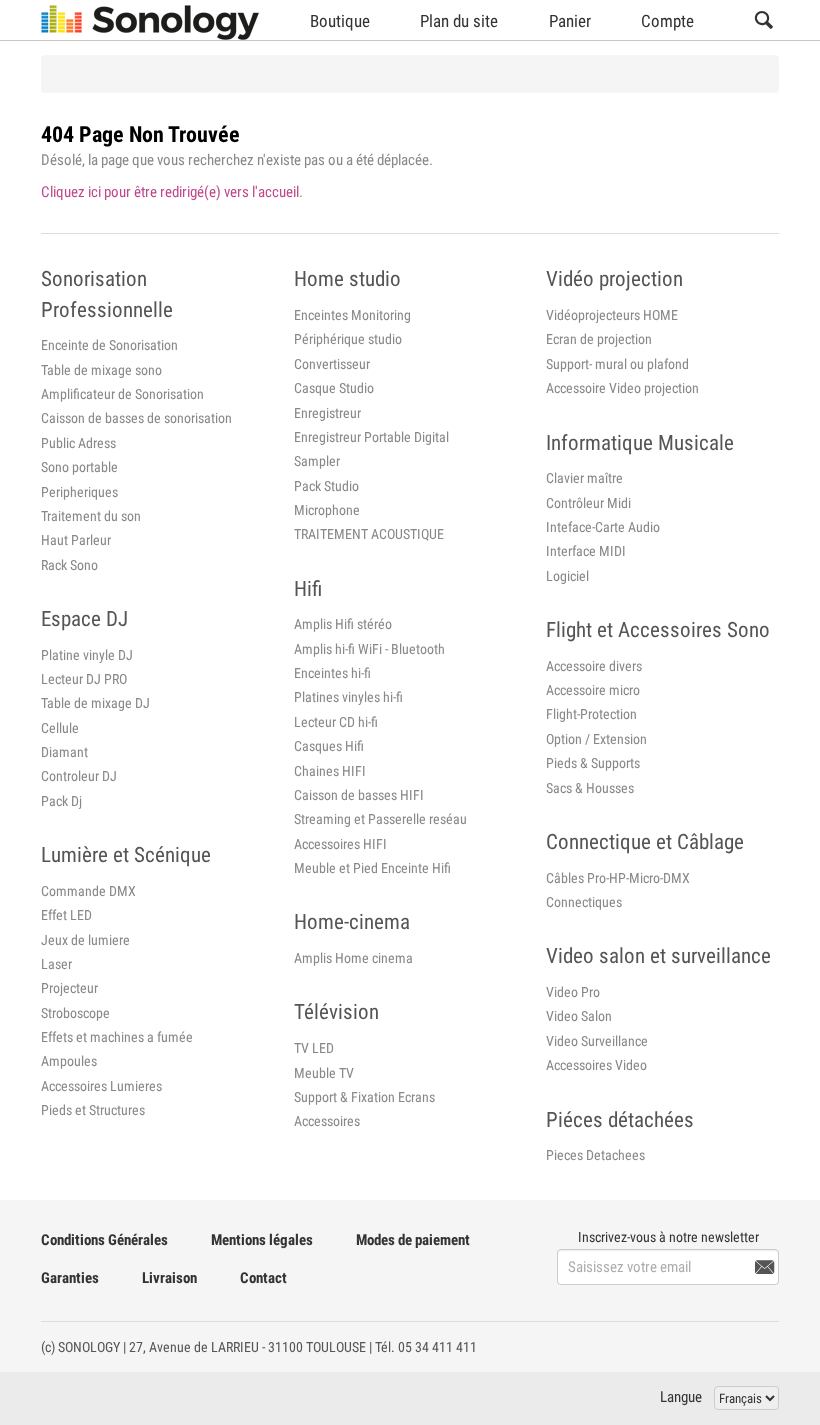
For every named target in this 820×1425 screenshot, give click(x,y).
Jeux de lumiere (85, 940)
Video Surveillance (597, 1041)
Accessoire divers (594, 666)
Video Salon (579, 1016)
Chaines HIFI (330, 771)
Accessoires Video (596, 1065)
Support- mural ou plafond (617, 364)
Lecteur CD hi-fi (336, 722)
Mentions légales (262, 1240)
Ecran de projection (599, 339)
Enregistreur (327, 413)
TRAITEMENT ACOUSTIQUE (369, 534)
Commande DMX (88, 891)
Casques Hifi (329, 746)
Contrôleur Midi (588, 503)
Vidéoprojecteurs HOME (612, 315)
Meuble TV (324, 1073)
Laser (56, 964)
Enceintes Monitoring (352, 315)
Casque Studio (334, 388)
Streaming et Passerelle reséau (380, 819)
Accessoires (327, 1121)
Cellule (60, 728)
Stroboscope (75, 1013)
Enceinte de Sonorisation (109, 345)
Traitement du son (91, 516)
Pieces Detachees (595, 1155)
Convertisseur (332, 364)
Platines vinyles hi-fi (348, 697)
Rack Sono (69, 565)
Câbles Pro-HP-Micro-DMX (618, 878)
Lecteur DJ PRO (84, 679)
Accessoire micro (593, 690)
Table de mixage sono (101, 370)
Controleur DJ (79, 776)
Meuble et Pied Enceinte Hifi (372, 868)
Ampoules (69, 1061)
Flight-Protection (591, 714)
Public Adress (78, 443)
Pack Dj (61, 801)
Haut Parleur (76, 540)
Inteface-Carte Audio (603, 527)
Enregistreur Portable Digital (371, 437)
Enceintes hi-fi (332, 673)
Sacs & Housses (590, 788)
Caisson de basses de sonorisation (136, 418)
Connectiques (584, 902)
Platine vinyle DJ (87, 655)
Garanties (70, 1278)
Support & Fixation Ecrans (364, 1097)
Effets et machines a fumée (117, 1037)
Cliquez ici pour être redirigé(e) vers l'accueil (170, 192)
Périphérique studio (348, 339)
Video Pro (573, 992)
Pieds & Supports (593, 763)
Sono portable (79, 467)
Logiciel (567, 576)
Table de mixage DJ (95, 703)
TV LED (314, 1048)
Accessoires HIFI (340, 844)
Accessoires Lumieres (101, 1086)
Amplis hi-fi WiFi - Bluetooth (369, 649)
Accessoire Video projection (622, 388)
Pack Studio (326, 486)
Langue (681, 1397)
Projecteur (69, 988)
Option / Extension (596, 739)
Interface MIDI (586, 551)
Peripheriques (79, 492)
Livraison (169, 1278)
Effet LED (66, 915)
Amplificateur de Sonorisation (122, 394)
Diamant (64, 752)
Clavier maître (584, 478)
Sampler (317, 461)
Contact (263, 1278)
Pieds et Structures (93, 1110)
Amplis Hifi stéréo (343, 624)
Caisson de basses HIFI (359, 795)
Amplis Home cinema (353, 958)
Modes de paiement (413, 1240)
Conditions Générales (104, 1240)
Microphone (327, 510)
